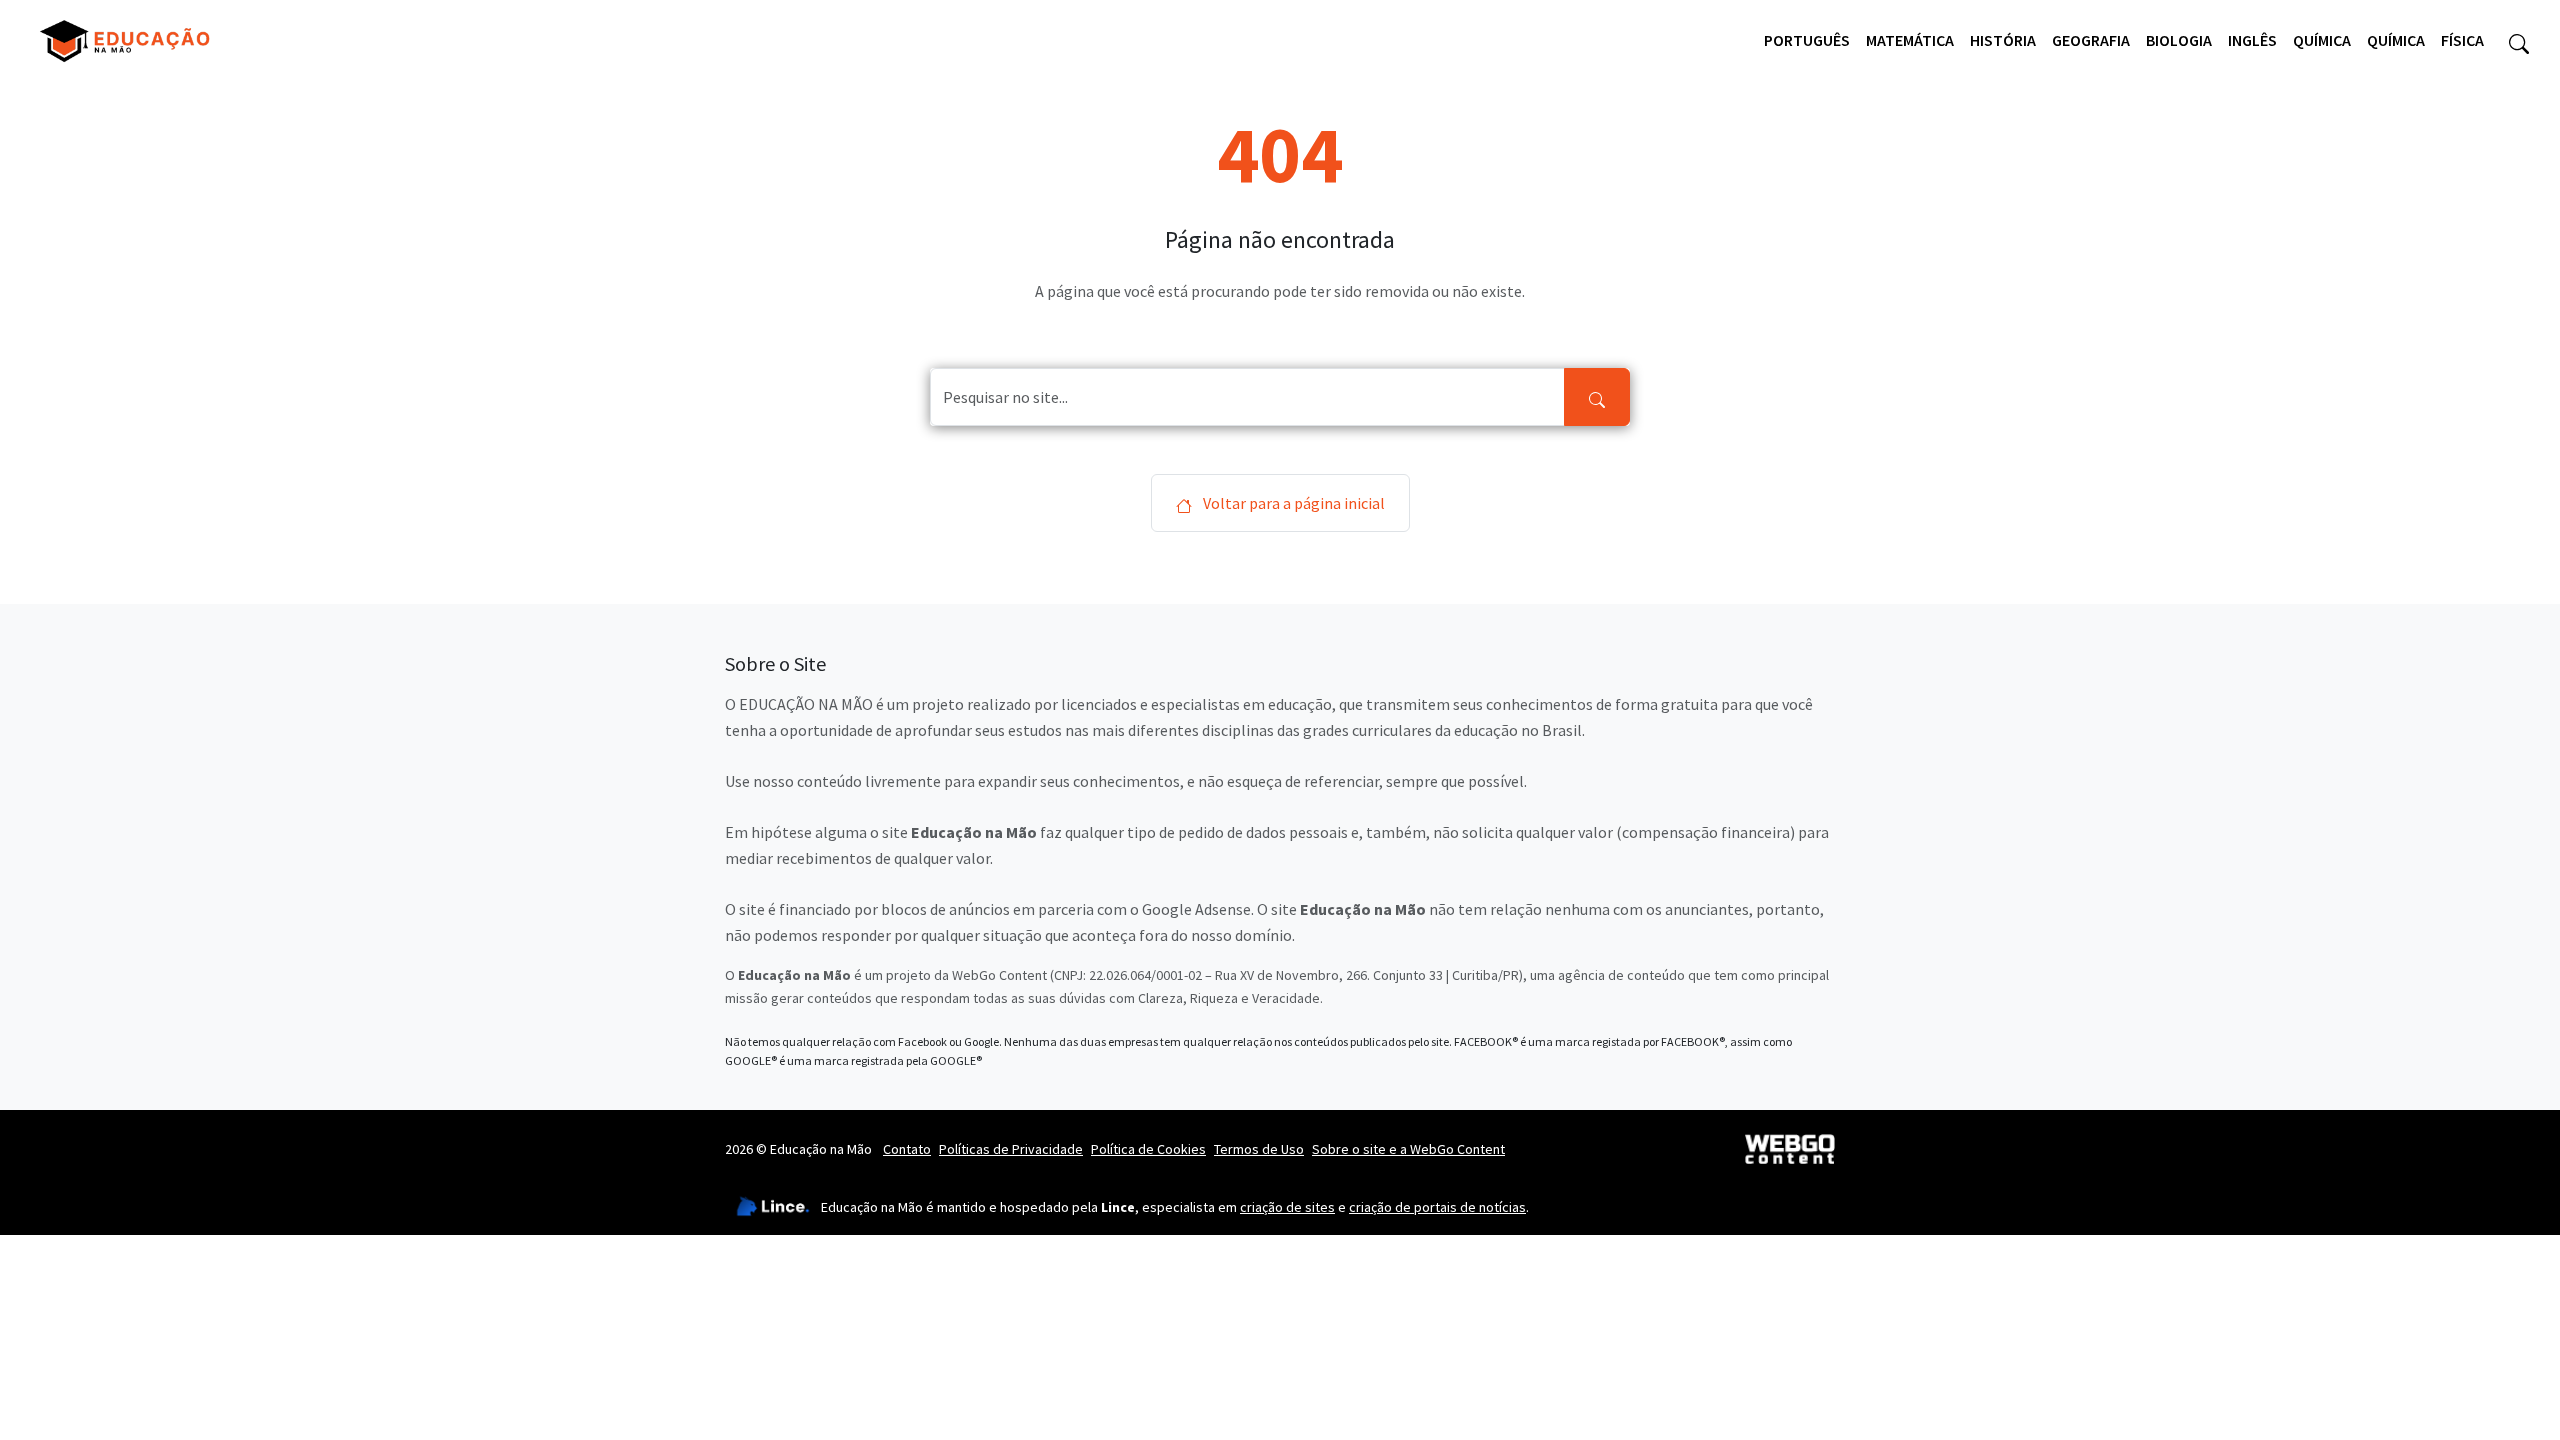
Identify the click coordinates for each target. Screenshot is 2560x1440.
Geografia (2091, 40)
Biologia (2179, 40)
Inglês (2252, 40)
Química (2322, 40)
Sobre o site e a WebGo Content (1408, 1149)
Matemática (1910, 40)
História (2003, 40)
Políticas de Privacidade (1011, 1149)
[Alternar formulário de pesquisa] (2519, 41)
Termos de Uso (1259, 1149)
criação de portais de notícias (1437, 1207)
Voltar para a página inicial (1292, 503)
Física (2462, 40)
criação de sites (1287, 1207)
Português (1807, 40)
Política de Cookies (1148, 1149)
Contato (907, 1149)
